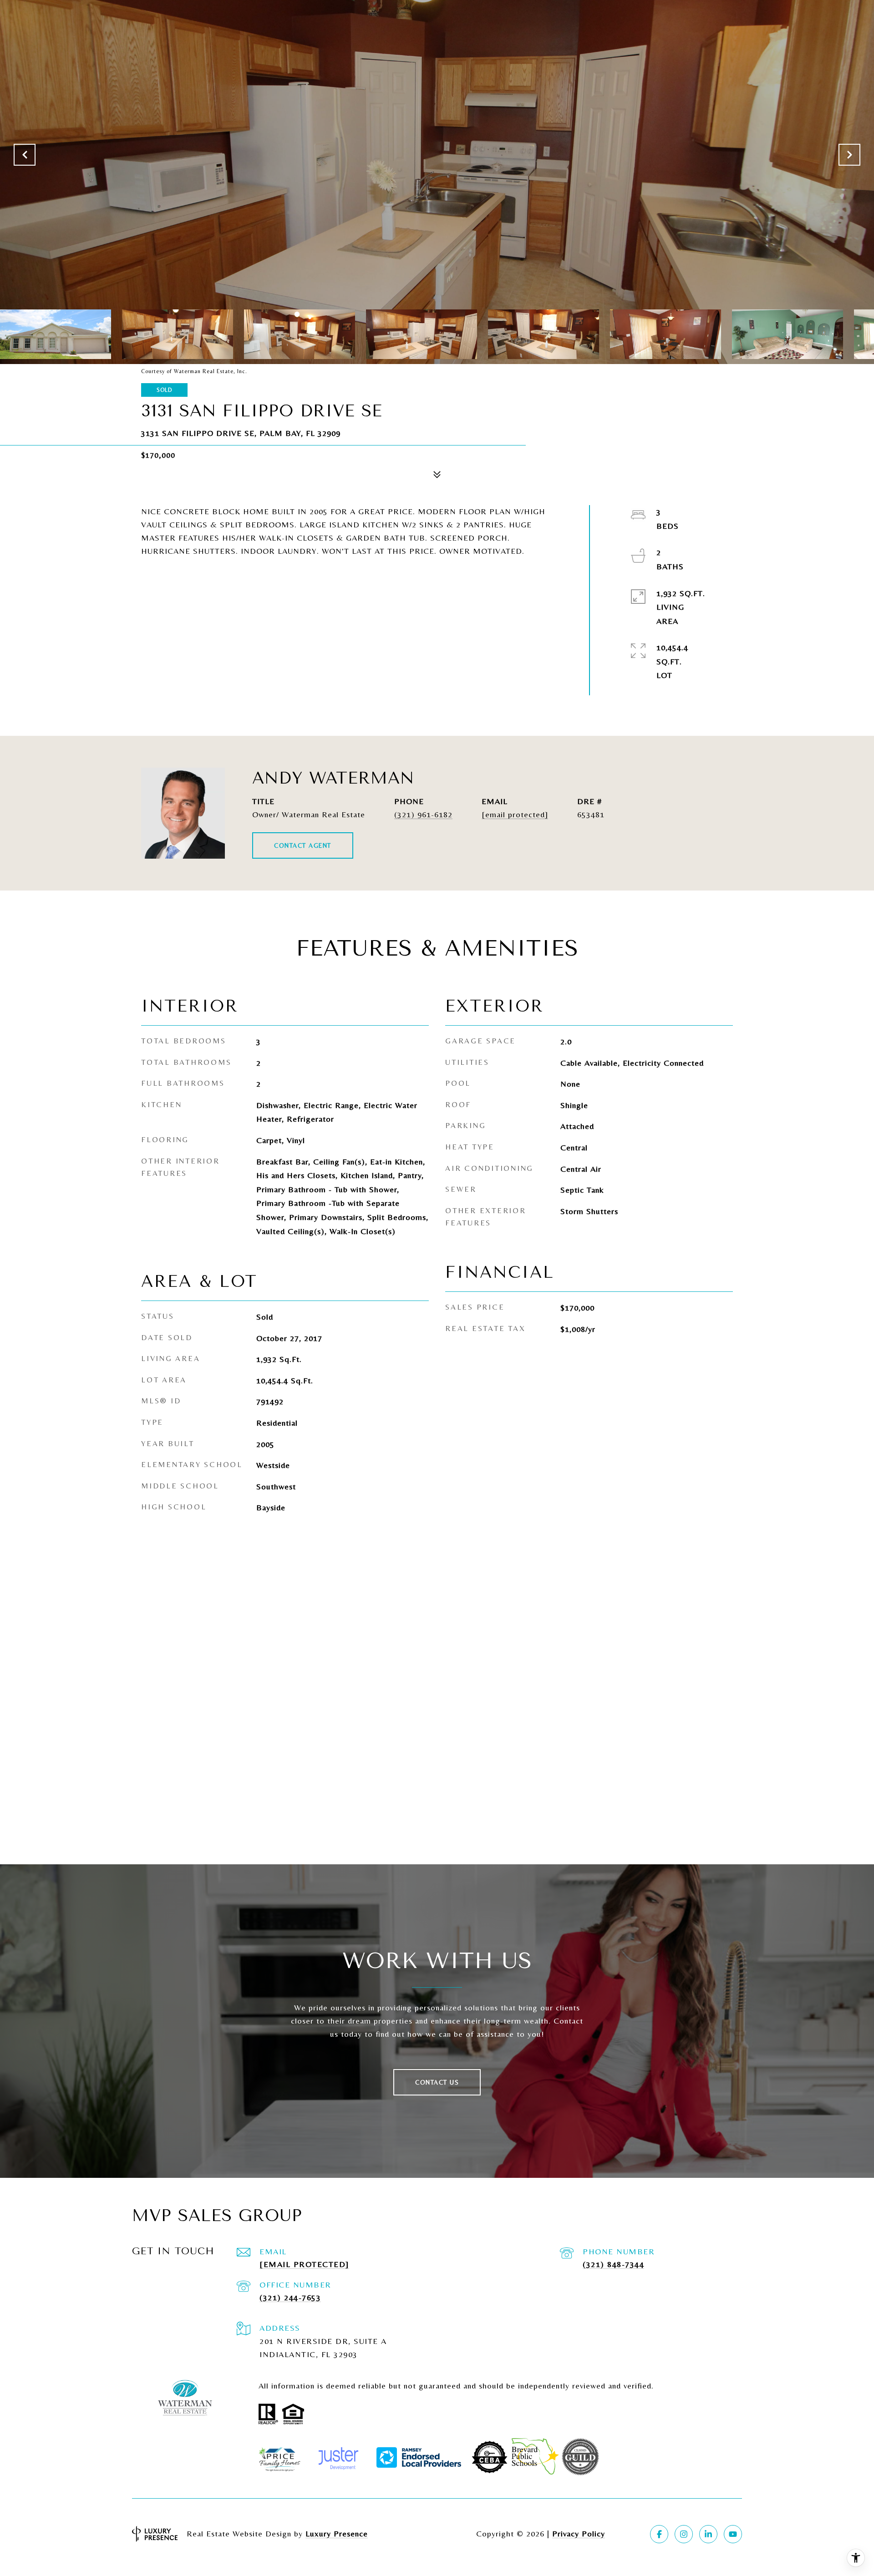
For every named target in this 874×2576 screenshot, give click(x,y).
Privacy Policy (579, 2533)
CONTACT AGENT (303, 845)
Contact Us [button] (437, 2082)
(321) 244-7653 (290, 2297)
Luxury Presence (337, 2533)
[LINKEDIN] (708, 2534)
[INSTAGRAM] (684, 2534)
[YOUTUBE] (733, 2534)
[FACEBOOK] (659, 2534)
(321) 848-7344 (613, 2264)
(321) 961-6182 (423, 814)
